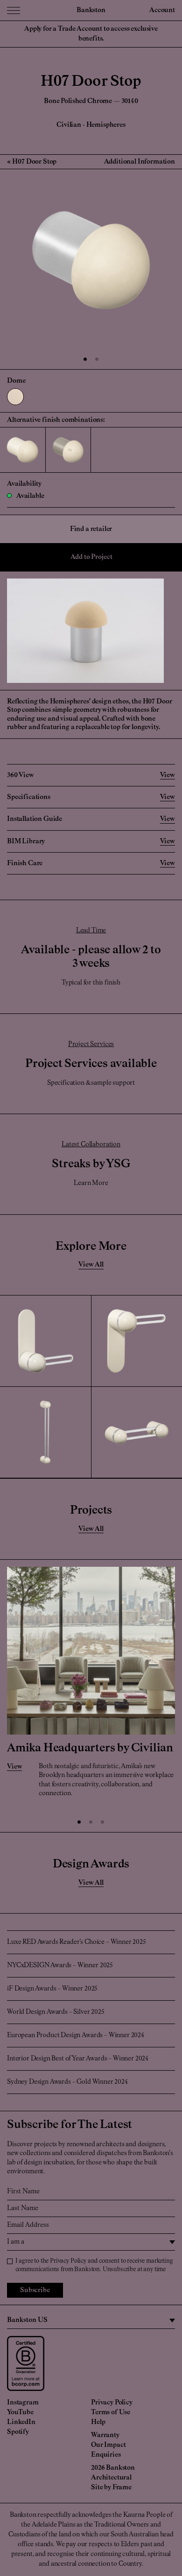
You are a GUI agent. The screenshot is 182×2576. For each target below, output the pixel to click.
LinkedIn (21, 2422)
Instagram (23, 2403)
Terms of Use (111, 2412)
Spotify (18, 2432)
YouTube (20, 2412)
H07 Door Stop (34, 162)
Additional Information (140, 162)
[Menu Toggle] (14, 10)
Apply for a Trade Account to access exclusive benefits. (91, 34)
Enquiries (106, 2455)
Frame (122, 2487)
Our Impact (108, 2445)
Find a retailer (91, 529)
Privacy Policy (68, 2261)
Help (98, 2422)
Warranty (105, 2435)
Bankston (91, 10)
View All (91, 1265)
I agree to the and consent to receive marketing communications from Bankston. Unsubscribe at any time (94, 2265)
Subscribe (35, 2290)
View (14, 1767)
